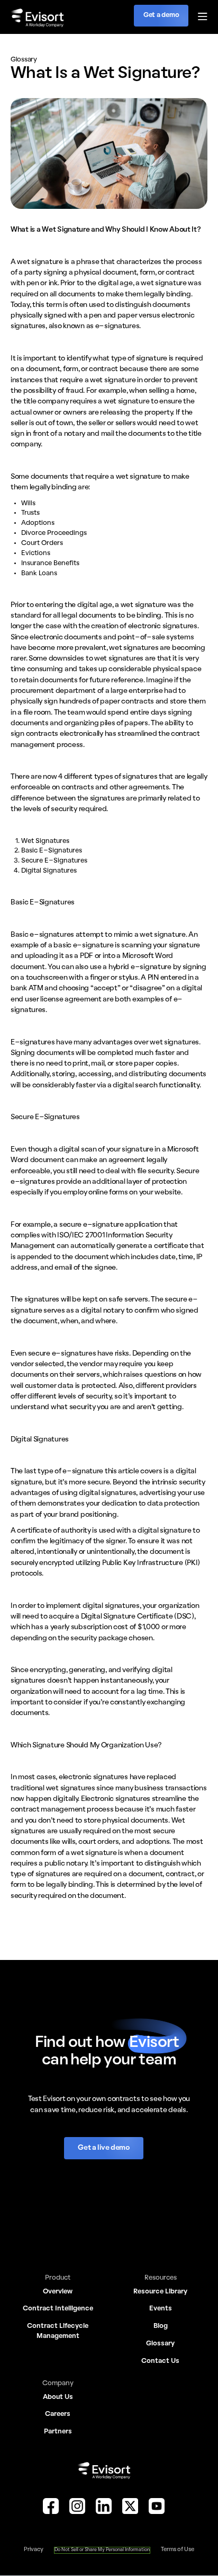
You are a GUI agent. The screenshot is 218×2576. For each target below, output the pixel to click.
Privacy (34, 2549)
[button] (198, 17)
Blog (161, 2326)
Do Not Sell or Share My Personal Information (102, 2550)
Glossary (160, 2344)
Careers (58, 2414)
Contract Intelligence (58, 2309)
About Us (58, 2397)
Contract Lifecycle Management (58, 2331)
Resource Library (160, 2292)
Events (161, 2309)
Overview (58, 2292)
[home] (37, 17)
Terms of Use (178, 2549)
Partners (58, 2432)
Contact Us (160, 2361)
